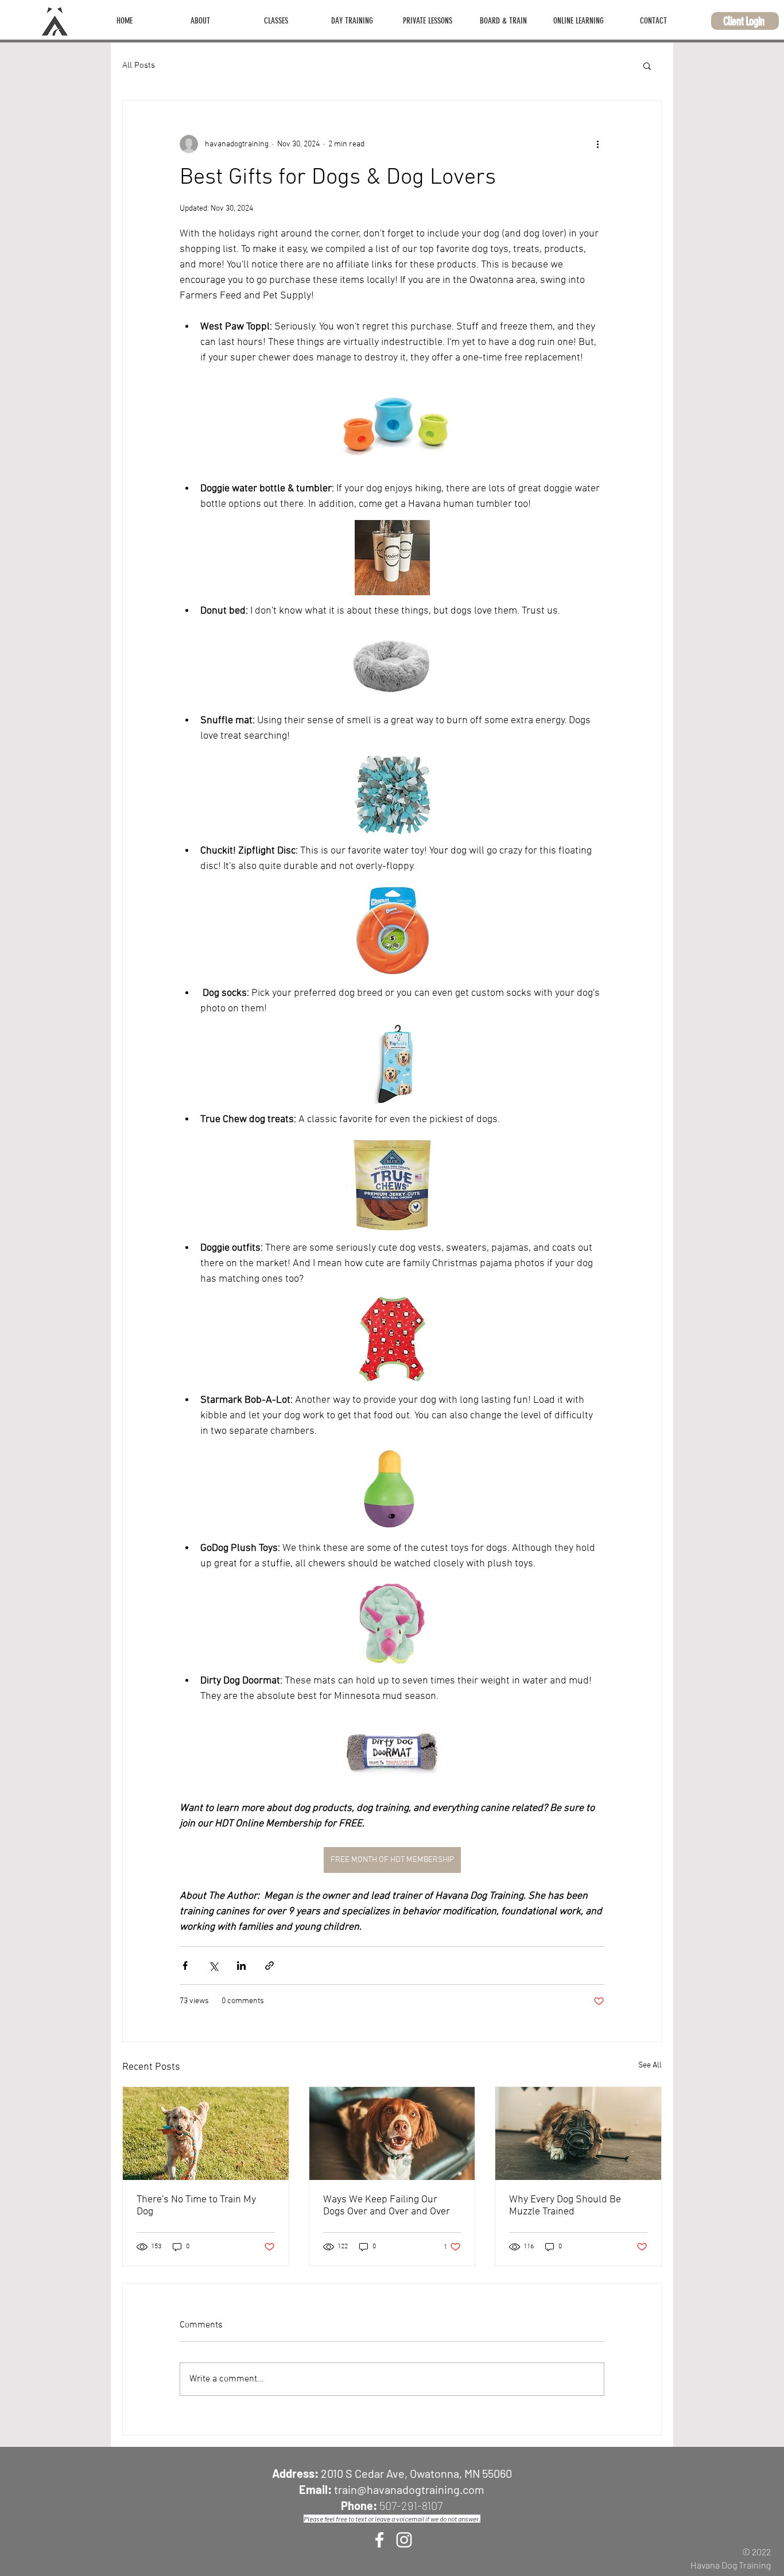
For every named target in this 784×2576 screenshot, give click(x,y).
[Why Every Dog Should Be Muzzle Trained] (578, 2133)
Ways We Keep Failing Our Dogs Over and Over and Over (387, 2206)
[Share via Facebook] (185, 1966)
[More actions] (597, 144)
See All (650, 2065)
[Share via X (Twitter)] (213, 1966)
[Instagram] (404, 2540)
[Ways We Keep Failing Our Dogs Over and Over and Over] (392, 2133)
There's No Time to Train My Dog (196, 2206)
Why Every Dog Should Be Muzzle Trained (565, 2206)
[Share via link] (269, 1966)
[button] (200, 21)
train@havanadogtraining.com (409, 2489)
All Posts (139, 65)
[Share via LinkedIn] (241, 1966)
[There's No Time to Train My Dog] (206, 2133)
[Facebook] (379, 2540)
